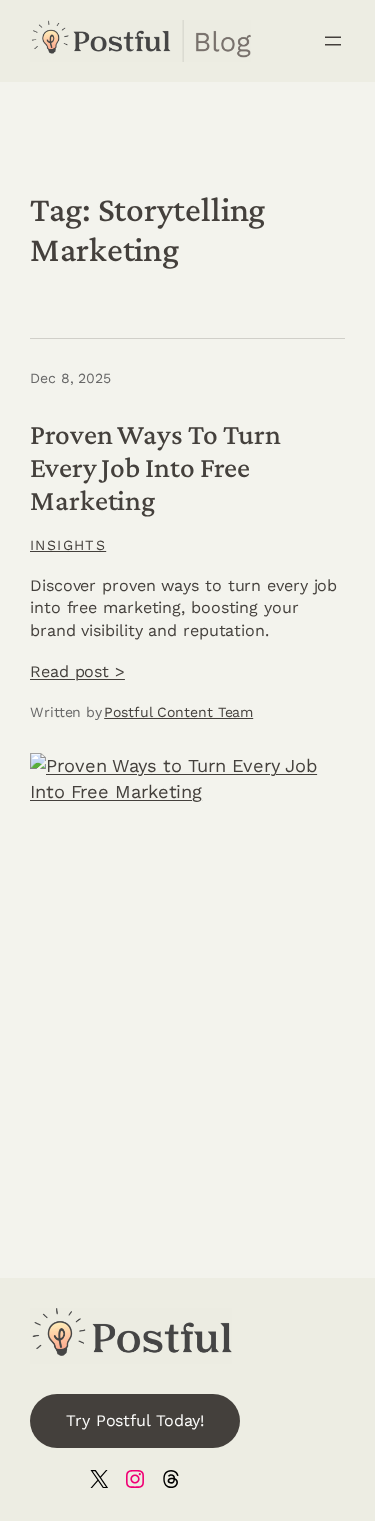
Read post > (77, 671)
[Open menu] (333, 41)
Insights (68, 545)
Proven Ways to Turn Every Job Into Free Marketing (155, 467)
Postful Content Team (178, 712)
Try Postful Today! (135, 1420)
